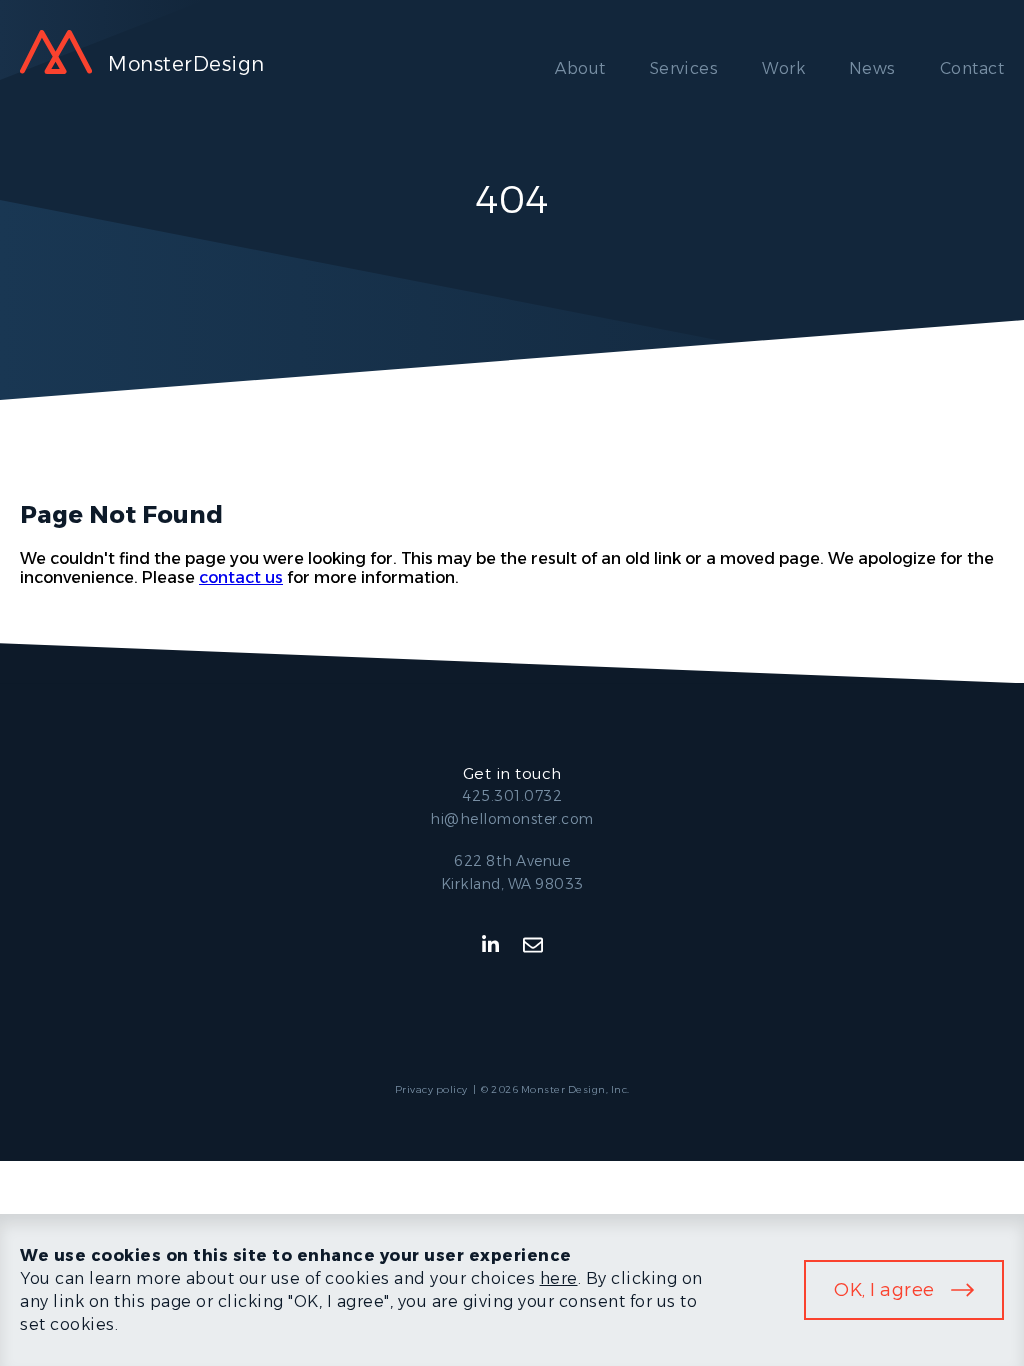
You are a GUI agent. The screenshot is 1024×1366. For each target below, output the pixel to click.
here (559, 1278)
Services (684, 68)
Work (783, 68)
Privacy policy (431, 1089)
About (580, 68)
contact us (241, 577)
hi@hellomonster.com (512, 819)
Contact (972, 68)
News (872, 68)
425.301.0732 (512, 796)
